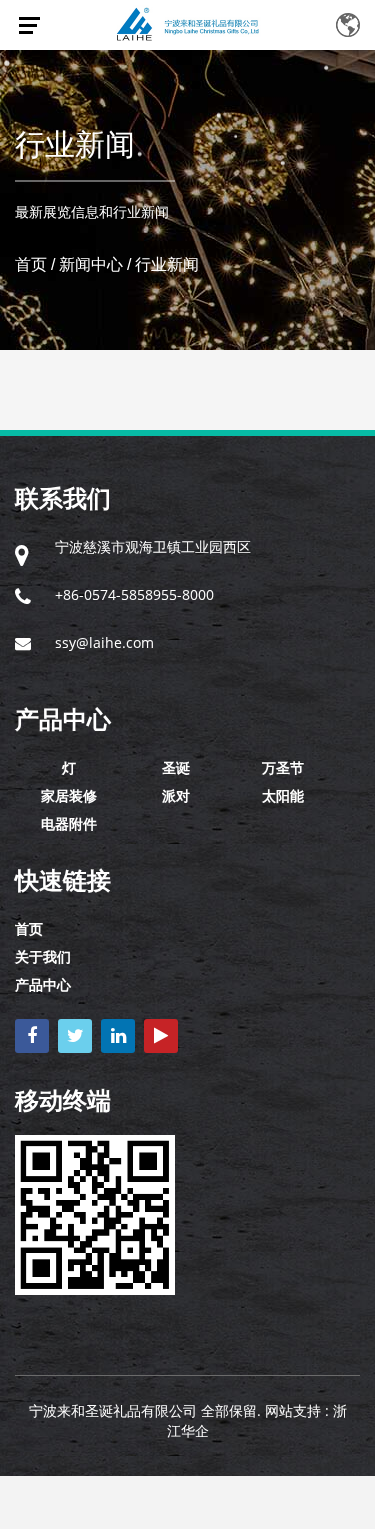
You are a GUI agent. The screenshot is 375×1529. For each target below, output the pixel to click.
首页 (31, 264)
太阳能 (283, 795)
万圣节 (283, 767)
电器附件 (69, 823)
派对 (176, 795)
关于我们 (43, 956)
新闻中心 (91, 264)
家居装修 (69, 795)
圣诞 (176, 767)
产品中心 (43, 984)
